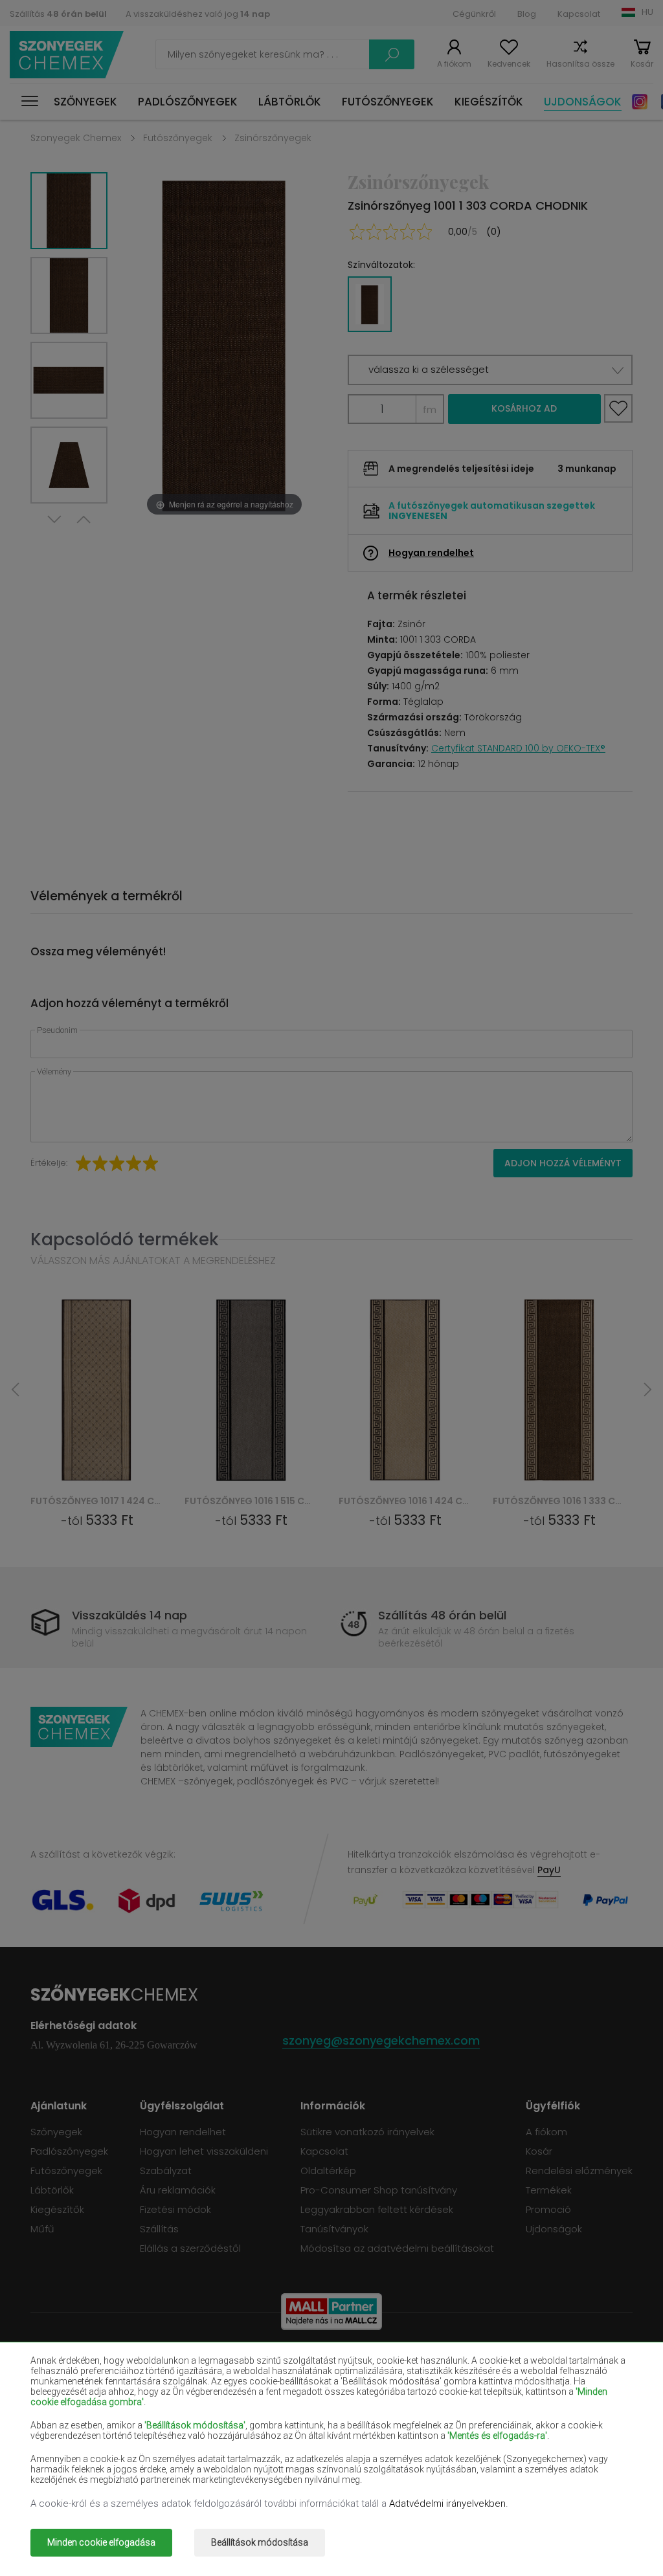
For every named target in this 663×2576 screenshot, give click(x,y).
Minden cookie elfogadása (101, 2542)
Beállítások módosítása (260, 2542)
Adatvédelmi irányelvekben (447, 2504)
